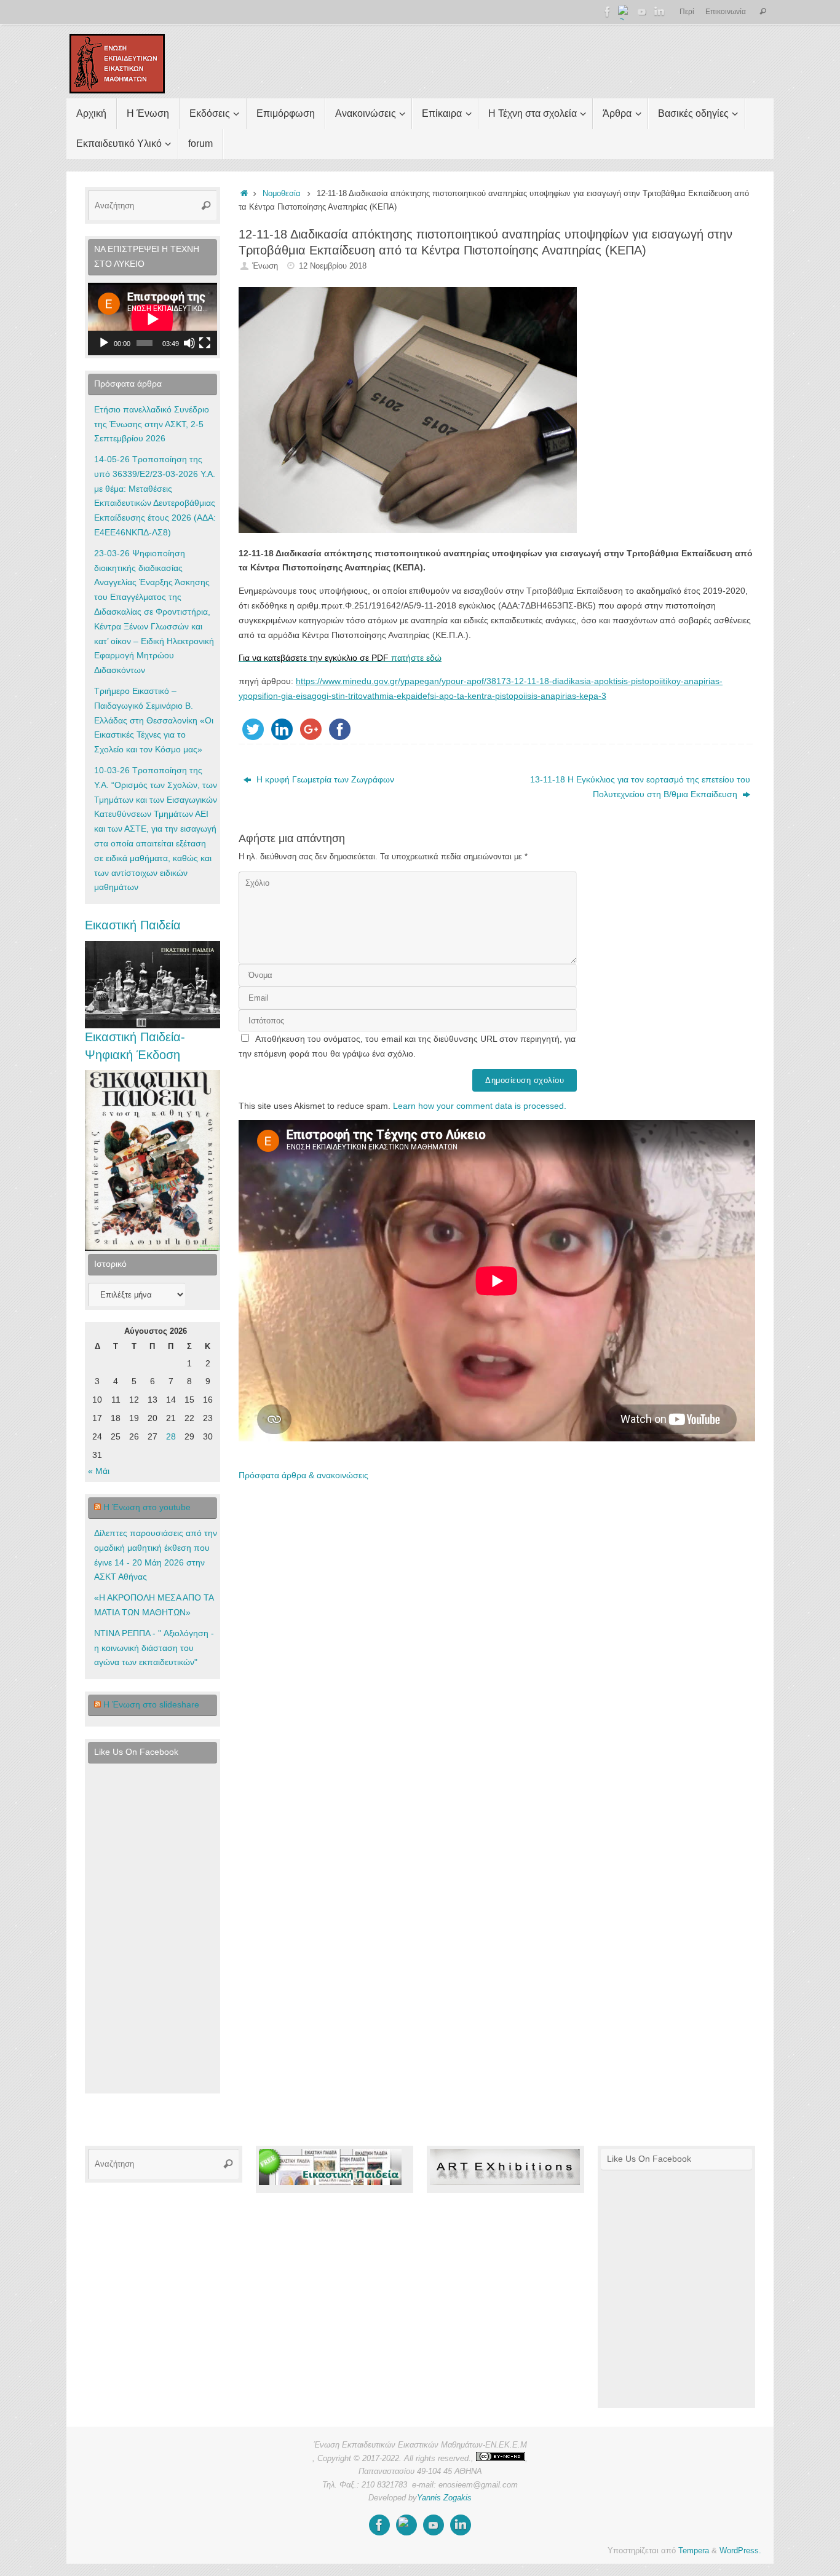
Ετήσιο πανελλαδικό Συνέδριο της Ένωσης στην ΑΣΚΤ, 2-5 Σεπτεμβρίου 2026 (152, 424)
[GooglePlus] (625, 12)
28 (171, 1436)
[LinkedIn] (659, 12)
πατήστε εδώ (340, 658)
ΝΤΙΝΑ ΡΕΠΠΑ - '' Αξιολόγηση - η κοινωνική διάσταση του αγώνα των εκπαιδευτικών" (154, 1648)
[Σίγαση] (189, 343)
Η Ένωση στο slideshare (151, 1704)
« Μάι (99, 1471)
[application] (153, 319)
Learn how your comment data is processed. (480, 1106)
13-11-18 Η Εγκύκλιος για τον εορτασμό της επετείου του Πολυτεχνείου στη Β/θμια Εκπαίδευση (640, 787)
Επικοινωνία (726, 12)
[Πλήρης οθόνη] (205, 343)
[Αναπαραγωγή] (104, 343)
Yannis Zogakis (444, 2498)
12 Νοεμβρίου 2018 (333, 266)
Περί (687, 12)
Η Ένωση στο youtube (147, 1507)
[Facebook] (608, 12)
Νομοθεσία (282, 194)
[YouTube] (642, 12)
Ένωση (265, 266)
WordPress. (740, 2551)
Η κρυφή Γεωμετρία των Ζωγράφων (324, 779)
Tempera (694, 2551)
